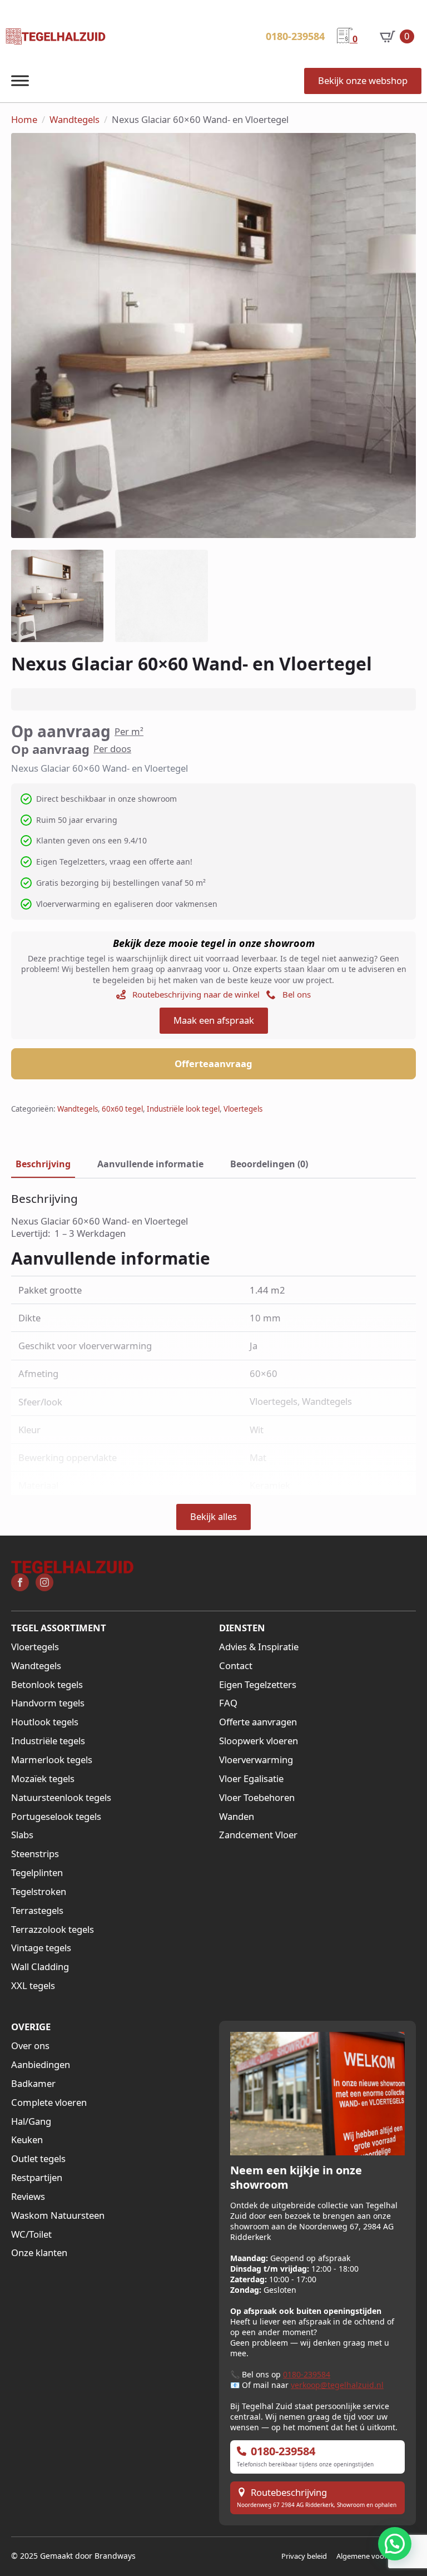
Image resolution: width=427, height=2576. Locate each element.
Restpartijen (37, 2178)
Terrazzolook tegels (53, 1929)
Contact (236, 1666)
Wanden (237, 1817)
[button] (395, 2544)
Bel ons (297, 994)
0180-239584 (307, 2374)
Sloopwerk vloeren (259, 1741)
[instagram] (44, 1582)
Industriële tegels (48, 1741)
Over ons (30, 2046)
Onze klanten (39, 2253)
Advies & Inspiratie (259, 1647)
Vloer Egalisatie (251, 1779)
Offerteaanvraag (213, 1064)
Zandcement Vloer (258, 1835)
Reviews (28, 2197)
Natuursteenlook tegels (61, 1798)
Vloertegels (243, 1109)
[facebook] (20, 1582)
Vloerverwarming (256, 1760)
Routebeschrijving (289, 2493)
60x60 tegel (122, 1109)
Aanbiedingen (41, 2065)
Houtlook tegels (45, 1722)
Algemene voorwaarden (376, 2556)
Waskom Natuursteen (58, 2215)
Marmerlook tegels (52, 1760)
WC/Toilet (31, 2234)
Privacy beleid (304, 2556)
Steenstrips (35, 1854)
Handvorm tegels (48, 1703)
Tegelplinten (37, 1873)
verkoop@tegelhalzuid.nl (337, 2385)
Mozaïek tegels (43, 1779)
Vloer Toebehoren (257, 1798)
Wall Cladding (40, 1967)
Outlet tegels (38, 2159)
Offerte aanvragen (258, 1722)
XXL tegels (33, 1986)
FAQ (228, 1703)
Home (24, 120)
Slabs (22, 1835)
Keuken (27, 2140)
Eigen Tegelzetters (258, 1685)
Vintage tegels (41, 1948)
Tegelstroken (39, 1892)
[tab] (43, 1164)
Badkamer (33, 2084)
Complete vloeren (49, 2103)
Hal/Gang (31, 2121)
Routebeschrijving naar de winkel (196, 994)
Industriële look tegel (183, 1109)
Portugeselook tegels (56, 1817)
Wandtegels (75, 120)
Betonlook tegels (47, 1685)
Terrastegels (37, 1911)
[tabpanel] (213, 1215)
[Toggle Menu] (20, 81)
